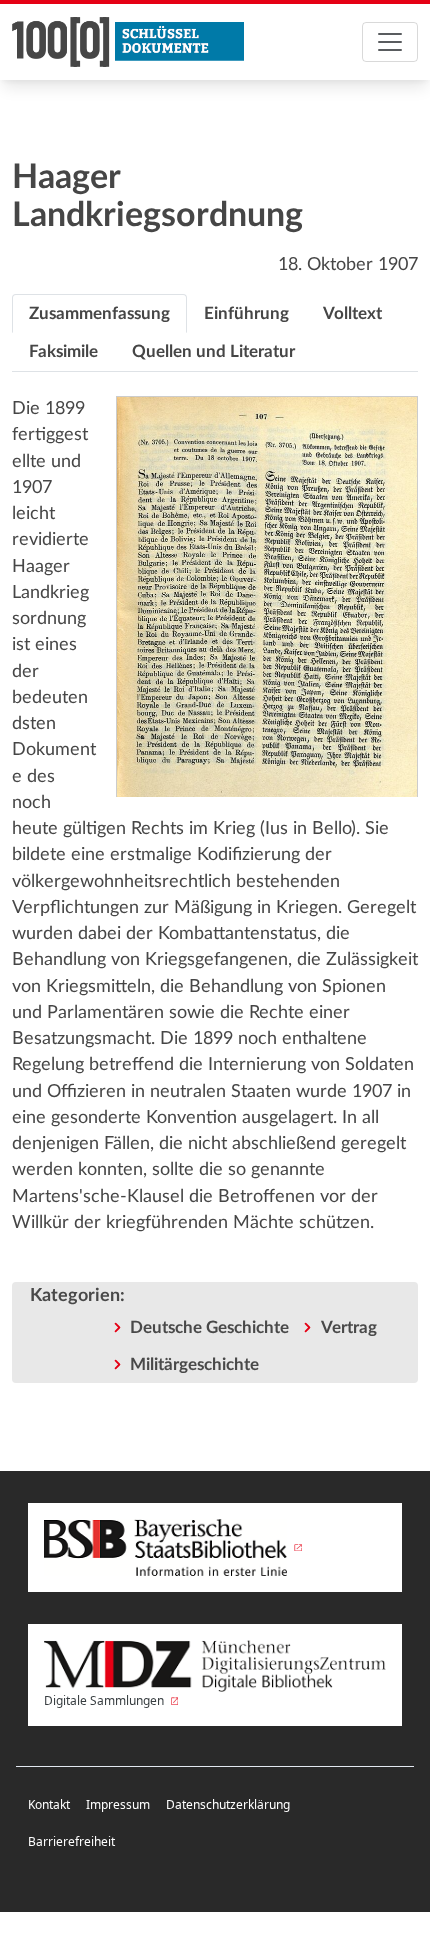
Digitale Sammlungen (105, 1700)
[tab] (99, 314)
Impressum (118, 1804)
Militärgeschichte (194, 1364)
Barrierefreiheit (71, 1841)
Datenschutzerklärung (228, 1804)
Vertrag (349, 1327)
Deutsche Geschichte (209, 1327)
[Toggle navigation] (390, 42)
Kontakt (49, 1804)
